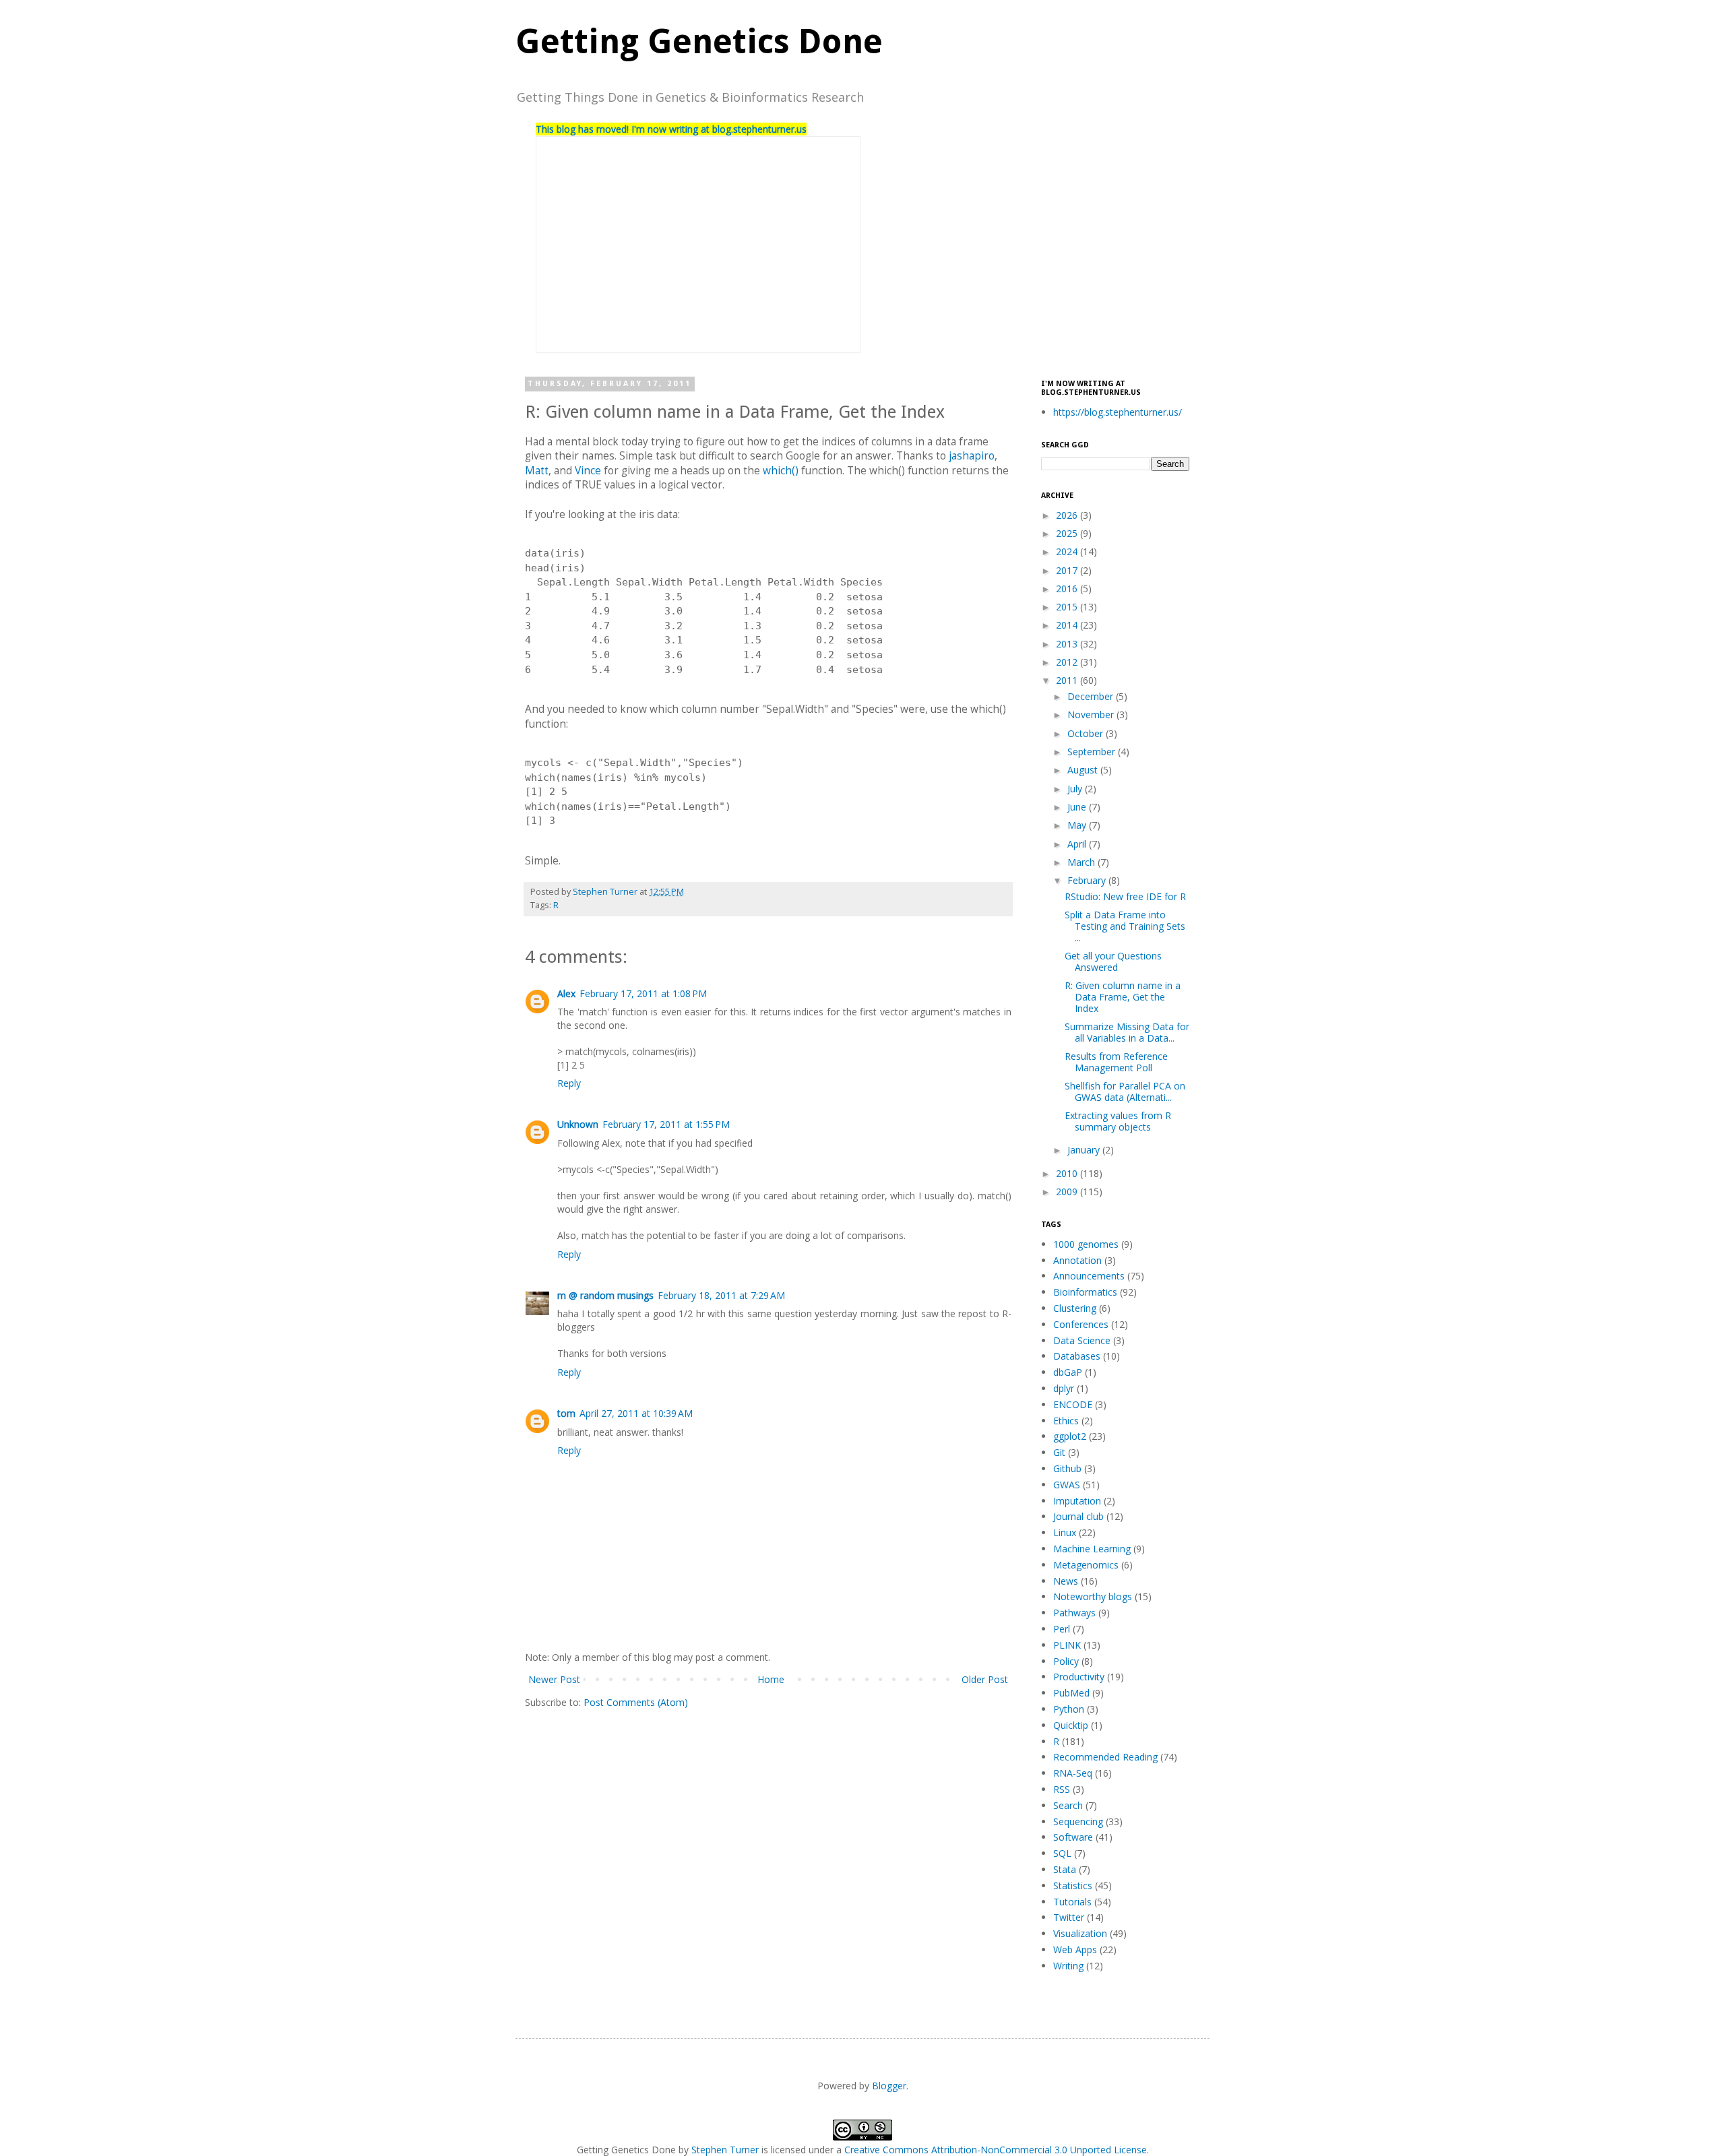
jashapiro (972, 456)
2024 (1068, 551)
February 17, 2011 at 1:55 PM (666, 1124)
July (1076, 789)
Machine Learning (1092, 1549)
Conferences (1081, 1324)
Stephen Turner (606, 892)
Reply (569, 1083)
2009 (1068, 1192)
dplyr (1064, 1388)
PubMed (1071, 1693)
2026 (1068, 515)
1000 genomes (1086, 1244)
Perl (1062, 1629)
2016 (1068, 589)
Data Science (1082, 1340)
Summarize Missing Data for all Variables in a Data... (1127, 1032)
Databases (1077, 1356)
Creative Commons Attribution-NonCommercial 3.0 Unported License (996, 2150)
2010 (1068, 1173)
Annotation (1077, 1260)
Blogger (889, 2086)
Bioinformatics (1085, 1292)
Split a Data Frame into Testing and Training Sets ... (1125, 926)
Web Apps (1075, 1949)
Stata (1065, 1869)
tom (566, 1413)
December (1092, 696)
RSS (1062, 1789)
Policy (1066, 1661)
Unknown (578, 1124)
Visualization (1080, 1933)
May (1078, 825)
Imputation (1077, 1501)
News (1066, 1581)
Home (771, 1679)
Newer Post (554, 1679)
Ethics (1066, 1421)
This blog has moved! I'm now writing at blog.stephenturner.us (671, 129)
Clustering (1075, 1308)
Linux (1065, 1532)
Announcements (1089, 1276)
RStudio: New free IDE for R (1125, 896)
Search (1068, 1805)
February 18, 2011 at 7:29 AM (721, 1295)
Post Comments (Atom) (636, 1702)
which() (781, 471)
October (1087, 733)
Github (1067, 1468)
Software (1073, 1837)
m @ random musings (605, 1295)
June (1078, 807)
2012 (1068, 662)
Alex (566, 993)
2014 (1068, 625)
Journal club (1078, 1516)
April (1078, 844)
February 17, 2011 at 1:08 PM (643, 993)
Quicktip (1071, 1725)
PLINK (1067, 1645)
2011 (1068, 680)
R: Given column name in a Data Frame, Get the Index (1123, 997)
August (1084, 770)
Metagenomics (1086, 1565)
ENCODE (1073, 1404)
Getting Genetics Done (699, 41)
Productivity (1079, 1677)
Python (1069, 1709)
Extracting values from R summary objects (1118, 1121)
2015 (1068, 607)
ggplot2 (1070, 1436)
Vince (588, 471)
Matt (537, 471)
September (1093, 752)
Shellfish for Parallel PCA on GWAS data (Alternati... (1125, 1091)
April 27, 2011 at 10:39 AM (636, 1413)
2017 (1068, 570)
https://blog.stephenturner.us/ (1118, 412)
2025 (1068, 533)
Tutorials (1072, 1902)
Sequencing (1078, 1821)
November (1092, 715)
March (1083, 862)
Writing (1068, 1966)
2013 (1068, 644)
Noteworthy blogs (1093, 1596)
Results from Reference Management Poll (1116, 1062)
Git (1059, 1452)
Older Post (985, 1679)
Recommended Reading (1105, 1757)
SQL (1062, 1853)
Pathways (1074, 1613)
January (1085, 1150)
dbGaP (1068, 1372)
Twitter (1069, 1917)
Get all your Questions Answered (1113, 961)
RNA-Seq (1073, 1773)
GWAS (1067, 1485)
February (1088, 880)
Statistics (1073, 1885)
